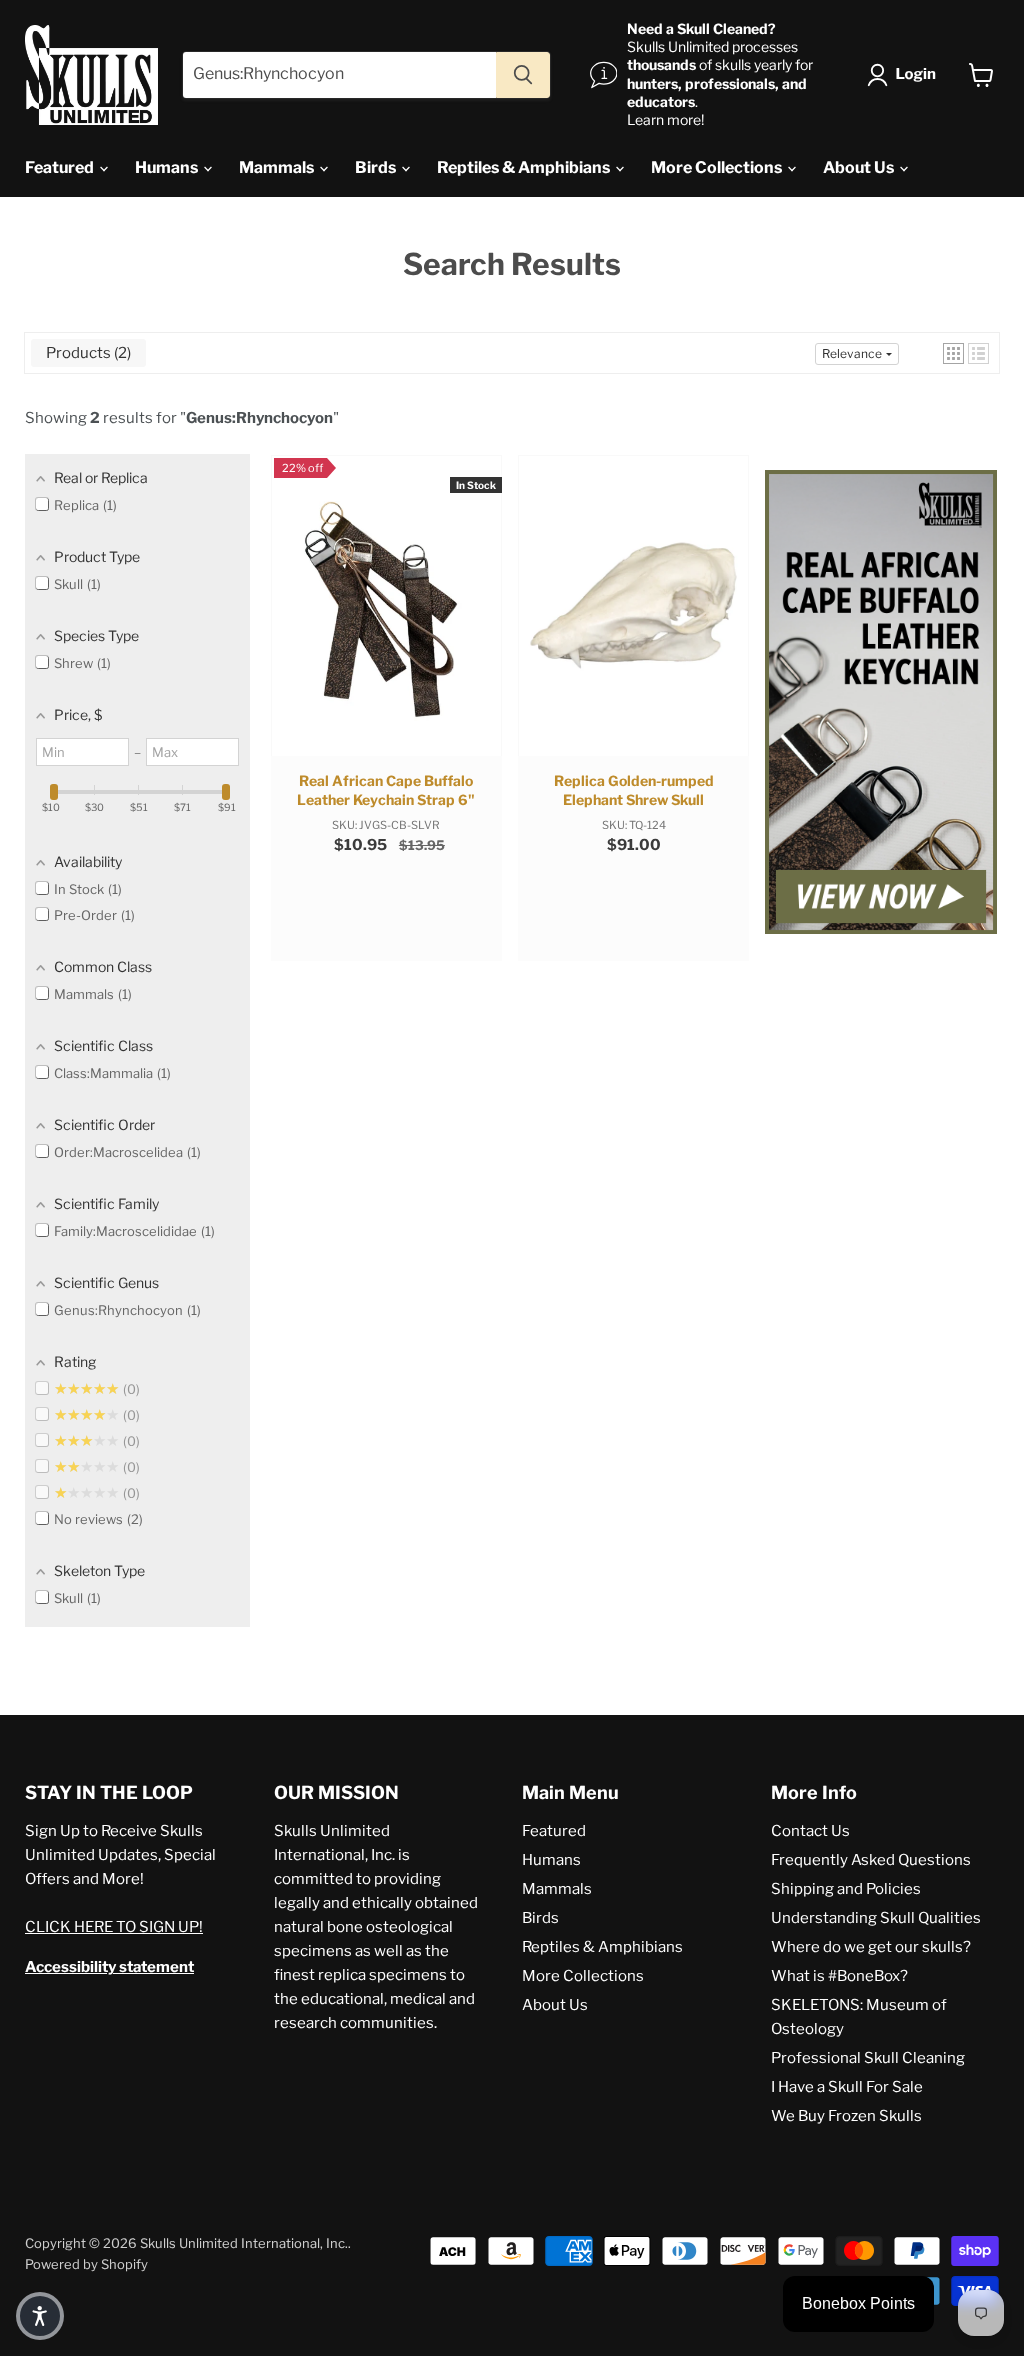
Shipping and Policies (846, 1889)
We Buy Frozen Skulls (846, 2116)
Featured (61, 167)
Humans (168, 167)
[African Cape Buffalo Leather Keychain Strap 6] (881, 704)
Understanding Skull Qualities (876, 1918)
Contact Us (810, 1831)
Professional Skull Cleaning (868, 2058)
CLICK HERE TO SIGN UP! (114, 1927)
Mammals (278, 167)
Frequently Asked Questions (871, 1860)
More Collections (718, 167)
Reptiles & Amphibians (525, 167)
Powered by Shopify (86, 2264)
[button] (905, 75)
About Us (860, 167)
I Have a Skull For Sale (847, 2087)
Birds (377, 167)
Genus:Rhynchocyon (259, 418)
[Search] (523, 75)
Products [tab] (86, 353)
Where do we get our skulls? (871, 1947)
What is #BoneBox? (839, 1976)
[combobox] (339, 75)
